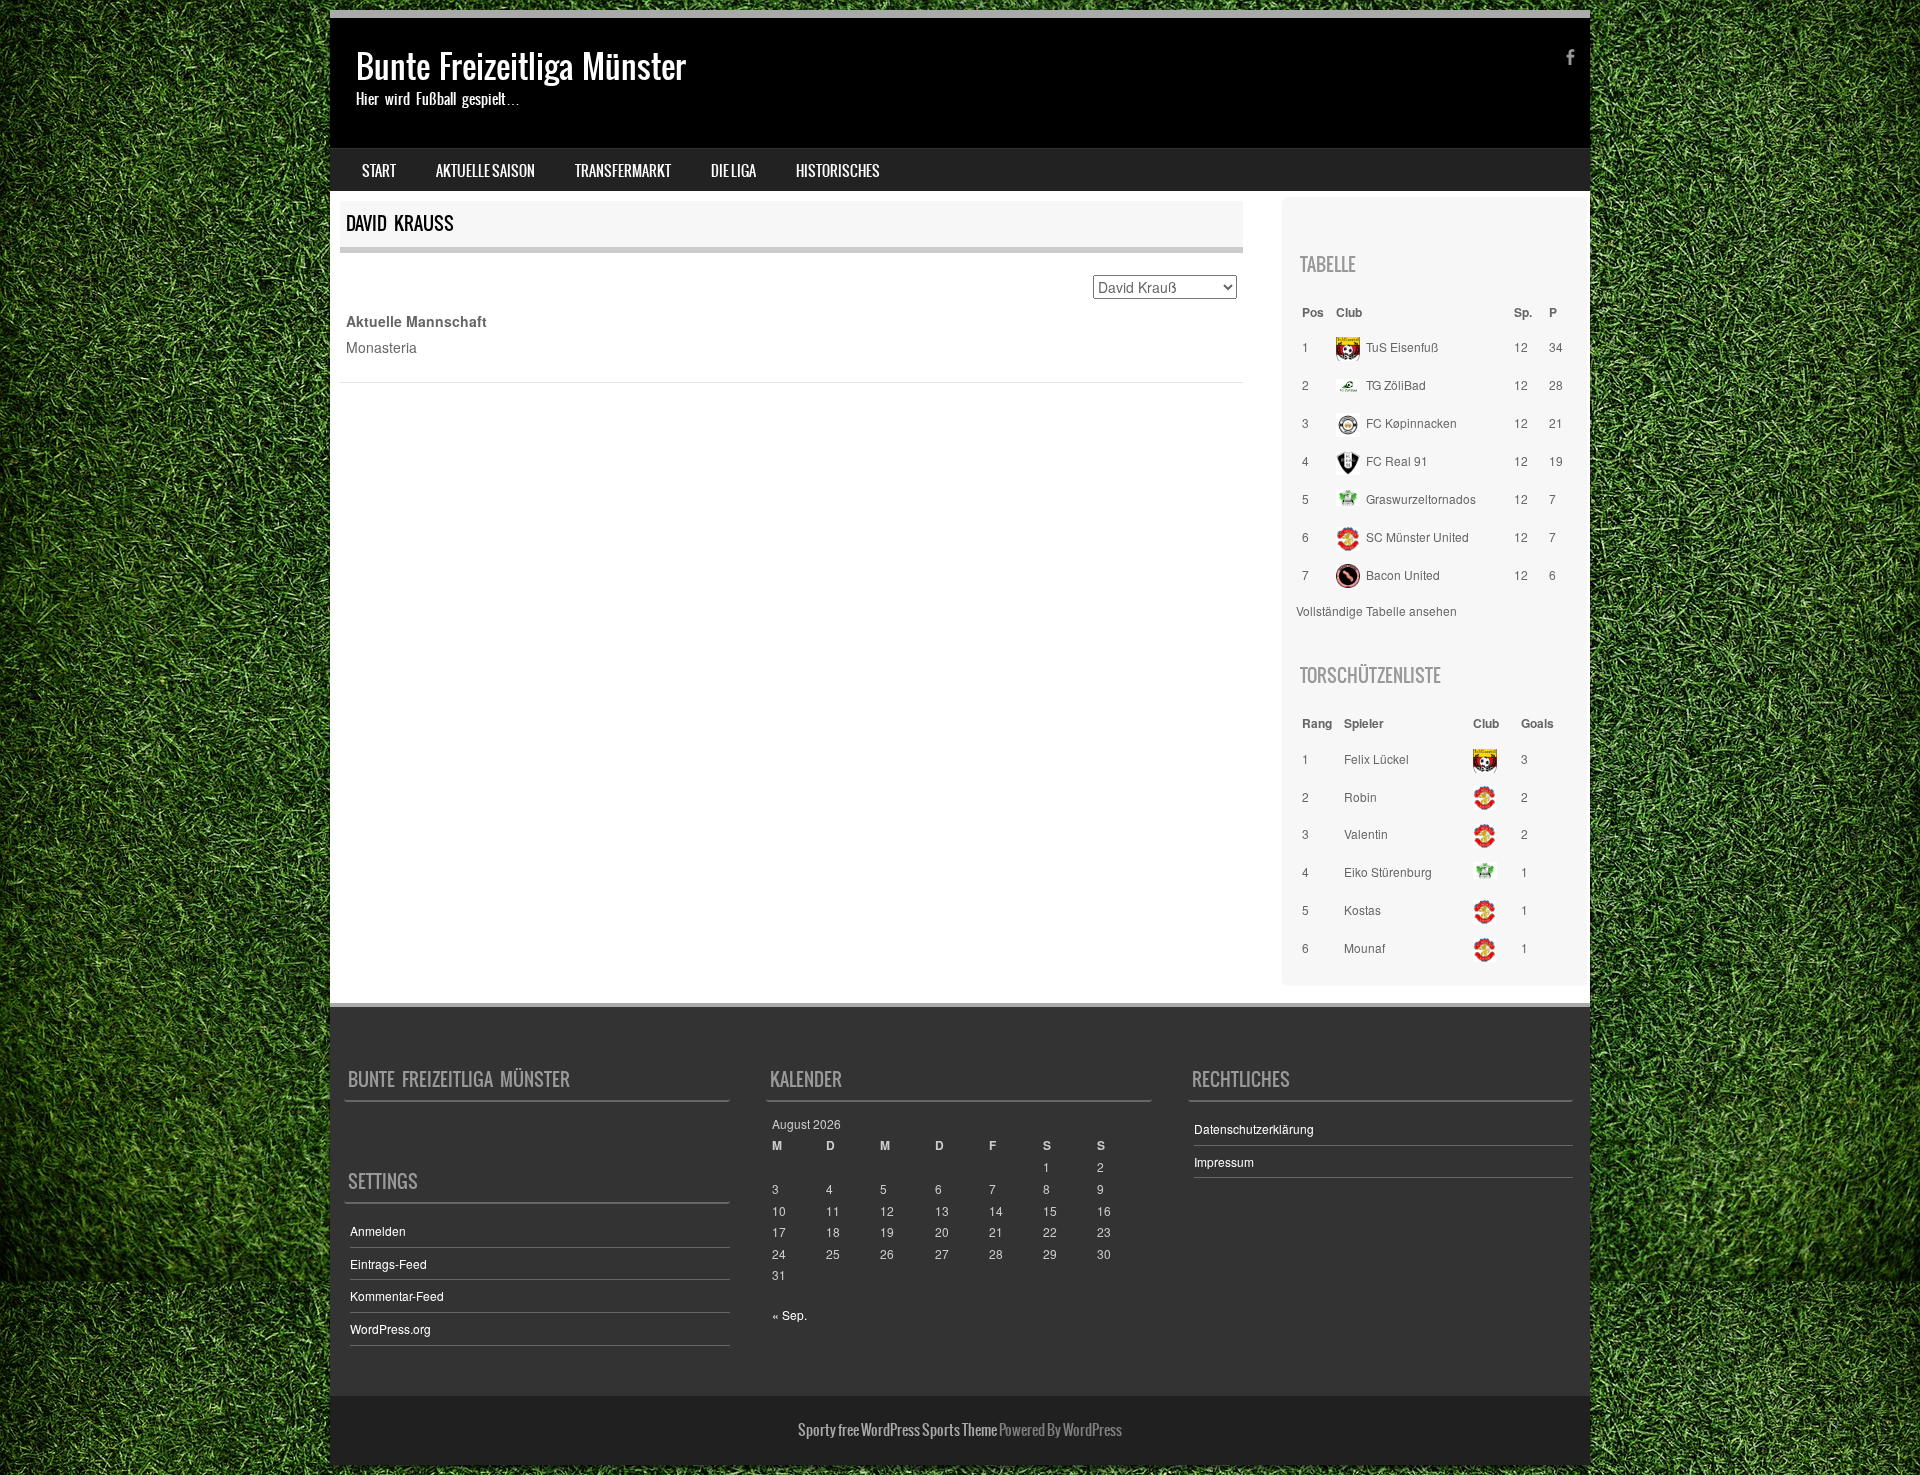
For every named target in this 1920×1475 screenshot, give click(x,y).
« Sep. (789, 1314)
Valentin (1366, 833)
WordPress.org (390, 1328)
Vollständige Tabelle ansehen (1376, 610)
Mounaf (1364, 947)
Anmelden (378, 1230)
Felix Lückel (1376, 758)
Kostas (1362, 909)
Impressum (1224, 1161)
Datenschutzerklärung (1254, 1128)
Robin (1360, 796)
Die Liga (733, 171)
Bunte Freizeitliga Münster (521, 66)
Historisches (838, 171)
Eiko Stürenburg (1388, 871)
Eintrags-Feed (388, 1263)
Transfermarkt (623, 171)
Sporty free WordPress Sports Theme (897, 1430)
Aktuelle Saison (485, 171)
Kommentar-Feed (397, 1295)
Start (379, 171)
